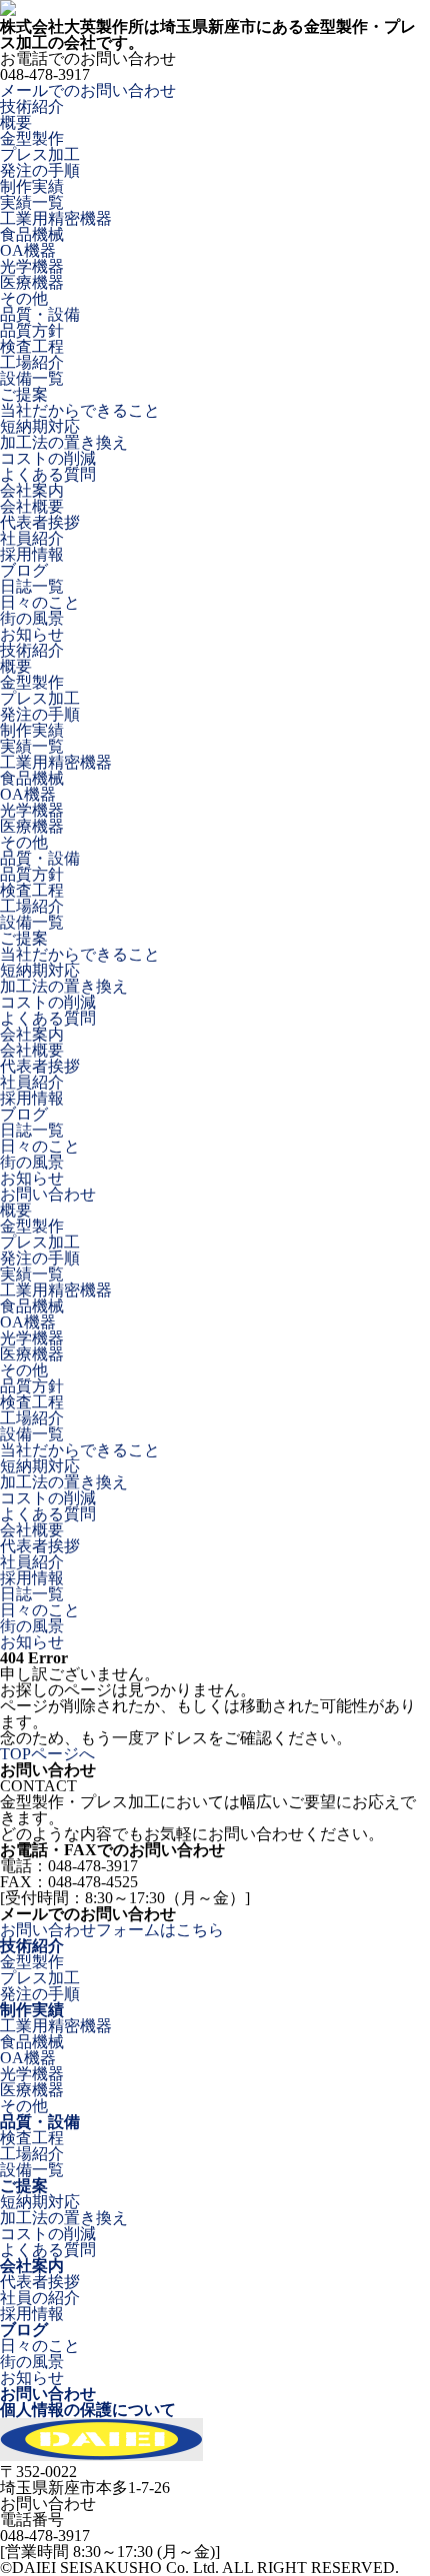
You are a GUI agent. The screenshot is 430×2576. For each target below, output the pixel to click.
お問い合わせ (48, 2394)
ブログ (24, 2330)
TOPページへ (47, 1754)
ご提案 (24, 2186)
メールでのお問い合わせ (88, 90)
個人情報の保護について (88, 2410)
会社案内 (32, 2266)
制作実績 (32, 2010)
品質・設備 (40, 2122)
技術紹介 (32, 1946)
